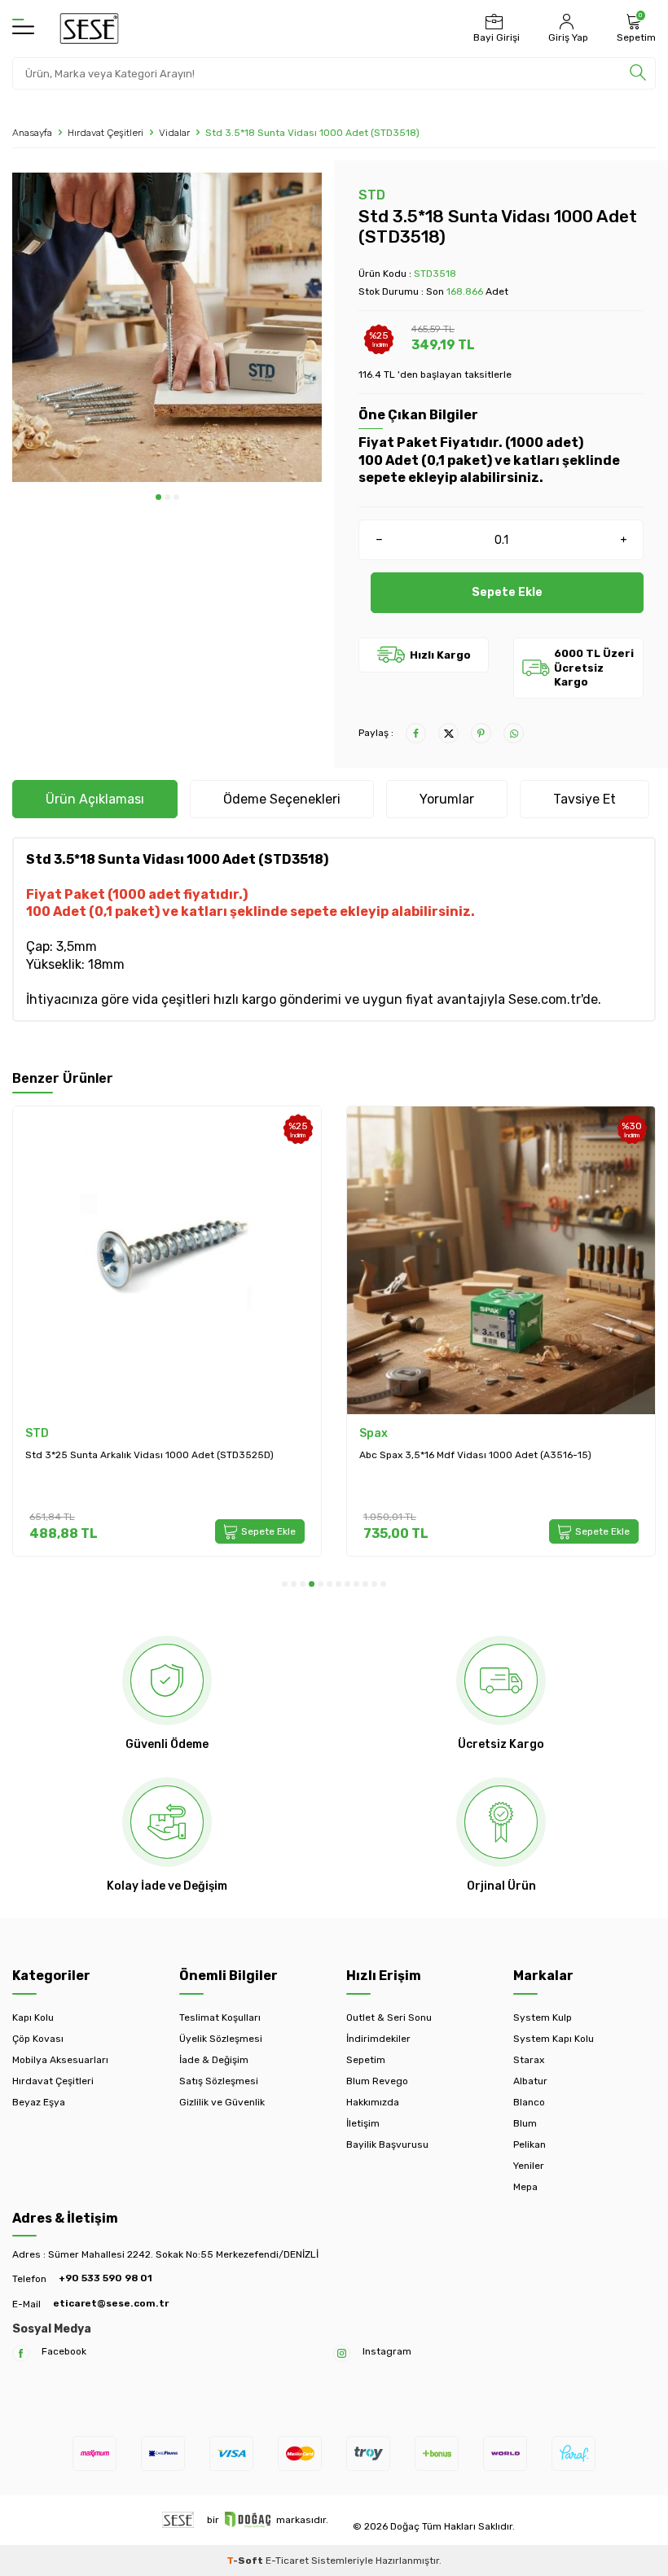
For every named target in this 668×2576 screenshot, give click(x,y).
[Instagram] (342, 2353)
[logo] (89, 28)
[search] (638, 73)
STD (372, 195)
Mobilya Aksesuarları (60, 2060)
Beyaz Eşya (39, 2102)
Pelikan (530, 2144)
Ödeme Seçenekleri (282, 799)
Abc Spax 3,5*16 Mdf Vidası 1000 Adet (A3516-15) (475, 1455)
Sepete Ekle (507, 592)
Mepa (525, 2187)
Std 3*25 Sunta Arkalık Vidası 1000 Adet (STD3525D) (149, 1455)
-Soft (246, 2561)
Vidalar (174, 133)
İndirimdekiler (378, 2039)
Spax (374, 1433)
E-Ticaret (287, 2561)
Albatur (530, 2081)
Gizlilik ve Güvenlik (222, 2102)
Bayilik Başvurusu (387, 2144)
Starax (529, 2060)
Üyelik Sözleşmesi (221, 2039)
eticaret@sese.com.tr (111, 2303)
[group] (167, 327)
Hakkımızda (373, 2102)
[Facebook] (21, 2353)
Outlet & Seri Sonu (389, 2017)
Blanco (529, 2102)
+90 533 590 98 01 (105, 2278)
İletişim (363, 2123)
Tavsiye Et (584, 799)
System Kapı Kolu (554, 2039)
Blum (525, 2123)
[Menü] (23, 28)
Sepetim (366, 2060)
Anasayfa (32, 133)
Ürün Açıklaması (95, 799)
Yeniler (529, 2166)
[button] (158, 497)
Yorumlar (447, 799)
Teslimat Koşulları (220, 2017)
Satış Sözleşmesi (219, 2081)
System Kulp (543, 2017)
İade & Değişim (214, 2060)
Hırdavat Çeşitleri (105, 133)
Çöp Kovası (38, 2039)
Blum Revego (377, 2081)
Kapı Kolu (33, 2017)
